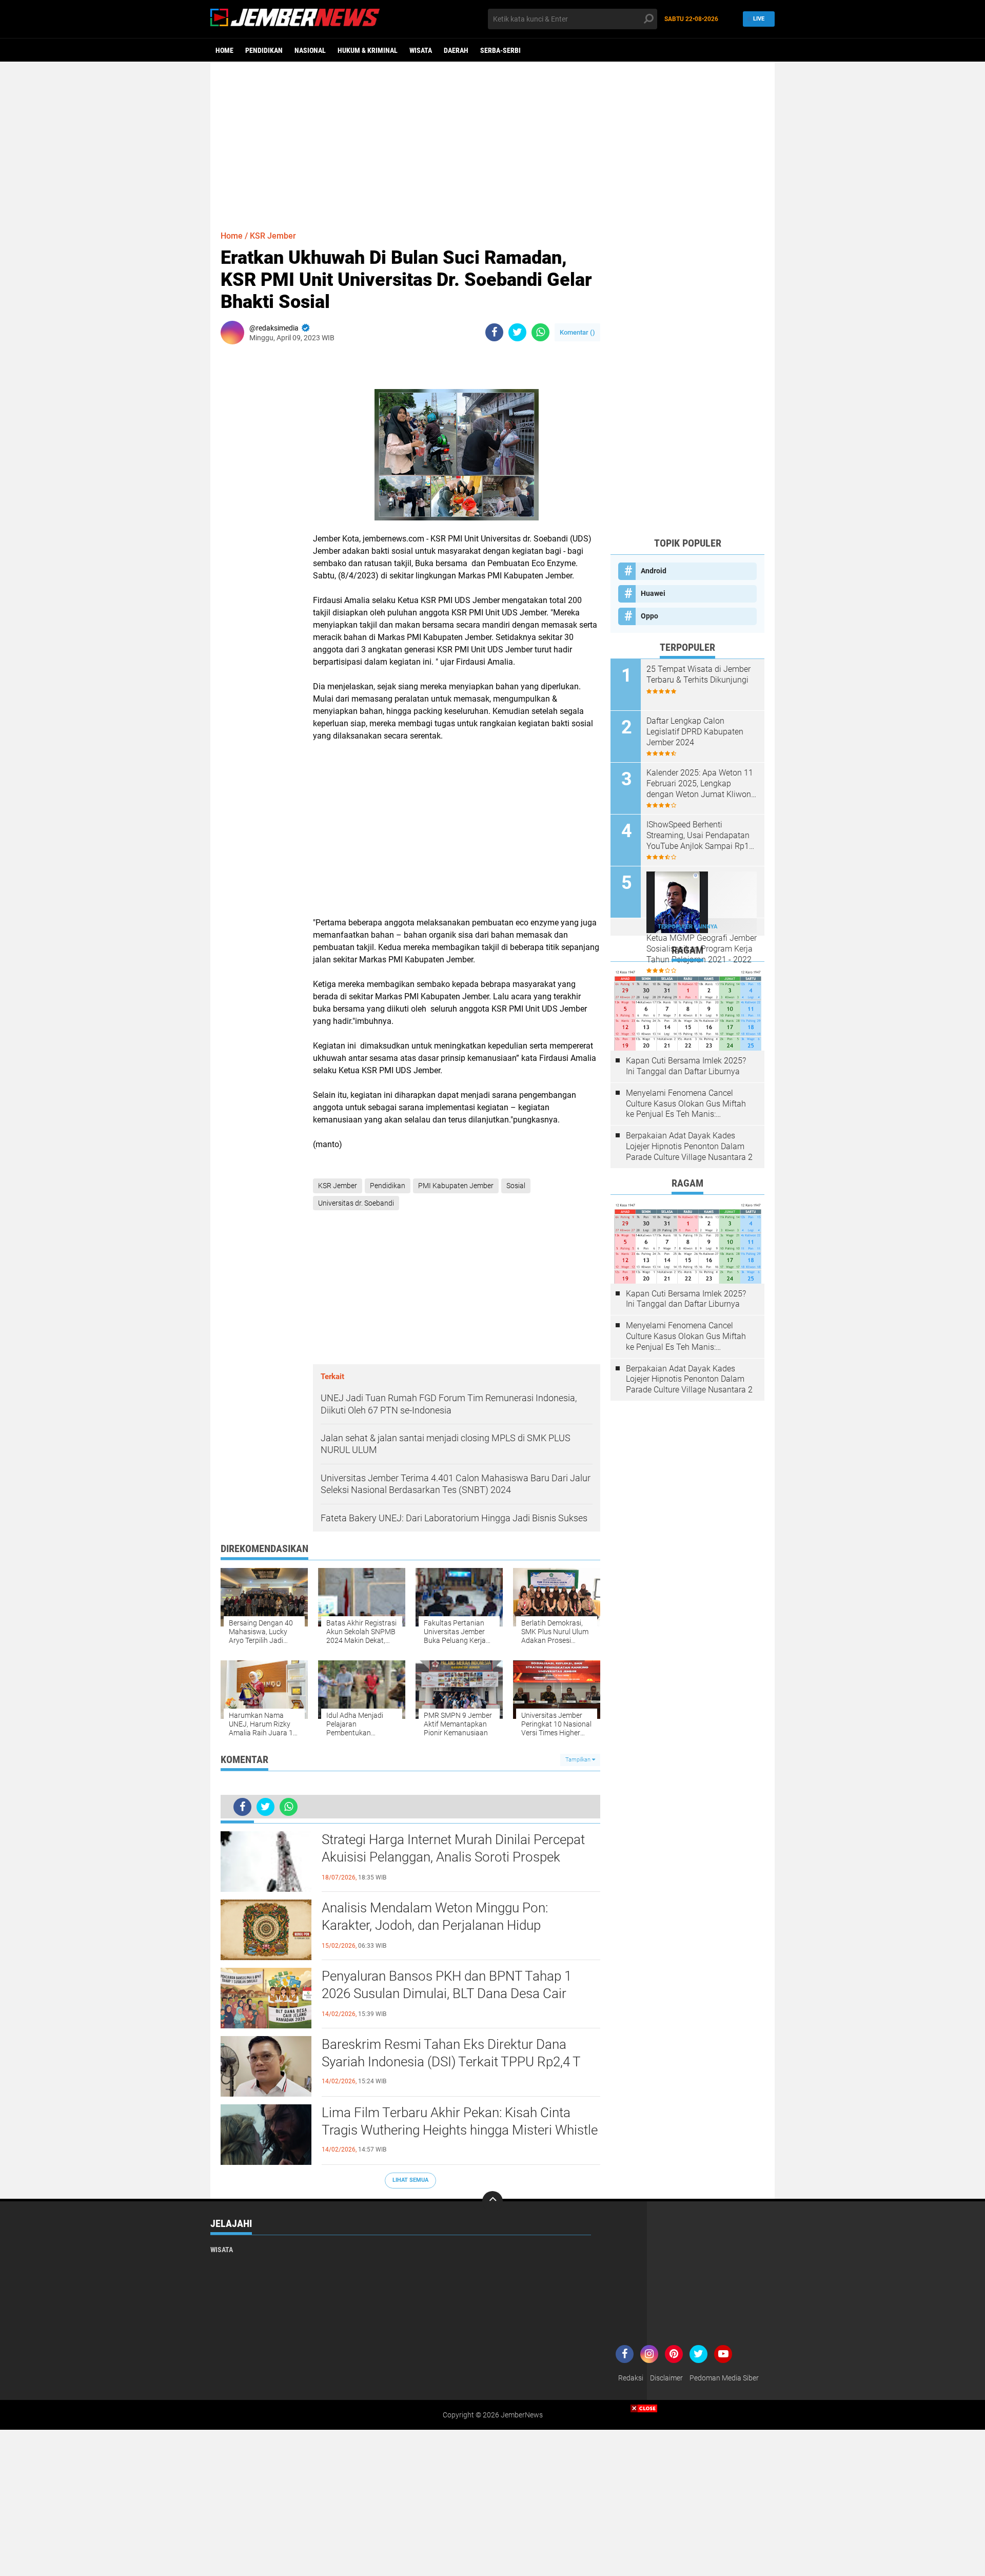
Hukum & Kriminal (368, 50)
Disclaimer (666, 2378)
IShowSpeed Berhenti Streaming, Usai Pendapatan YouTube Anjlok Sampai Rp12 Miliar (700, 836)
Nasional (310, 50)
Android (654, 571)
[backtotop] (493, 2201)
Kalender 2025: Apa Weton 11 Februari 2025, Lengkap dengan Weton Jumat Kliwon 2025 (700, 784)
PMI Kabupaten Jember (456, 1186)
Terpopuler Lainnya (687, 927)
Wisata (421, 50)
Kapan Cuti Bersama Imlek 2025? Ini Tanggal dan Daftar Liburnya (686, 1066)
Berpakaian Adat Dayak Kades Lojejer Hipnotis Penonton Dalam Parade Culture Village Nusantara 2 (689, 1146)
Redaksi (631, 2378)
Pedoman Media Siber (724, 2378)
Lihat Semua (410, 2180)
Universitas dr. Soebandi (356, 1203)
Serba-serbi (500, 50)
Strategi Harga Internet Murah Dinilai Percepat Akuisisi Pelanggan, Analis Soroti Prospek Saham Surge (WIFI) (453, 1857)
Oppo (649, 616)
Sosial (516, 1186)
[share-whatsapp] (540, 332)
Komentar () (577, 332)
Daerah (456, 50)
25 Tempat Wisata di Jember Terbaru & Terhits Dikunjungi (698, 674)
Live (759, 19)
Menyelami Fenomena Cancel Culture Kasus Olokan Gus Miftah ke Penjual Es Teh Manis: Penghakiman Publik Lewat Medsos (686, 1104)
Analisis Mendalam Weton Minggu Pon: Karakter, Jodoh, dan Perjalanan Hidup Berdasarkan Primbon (435, 1925)
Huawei (653, 593)
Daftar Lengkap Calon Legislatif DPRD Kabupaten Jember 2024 (695, 732)
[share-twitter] (517, 332)
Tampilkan (579, 1760)
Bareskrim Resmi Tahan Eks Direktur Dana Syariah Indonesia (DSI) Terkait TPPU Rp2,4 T (451, 2053)
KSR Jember (273, 236)
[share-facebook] (494, 332)
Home (224, 50)
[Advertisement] (493, 141)
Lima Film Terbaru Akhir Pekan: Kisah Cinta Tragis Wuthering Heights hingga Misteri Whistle (460, 2121)
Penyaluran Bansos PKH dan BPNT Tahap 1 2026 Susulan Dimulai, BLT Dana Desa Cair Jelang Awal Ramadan (447, 1993)
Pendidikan (264, 50)
